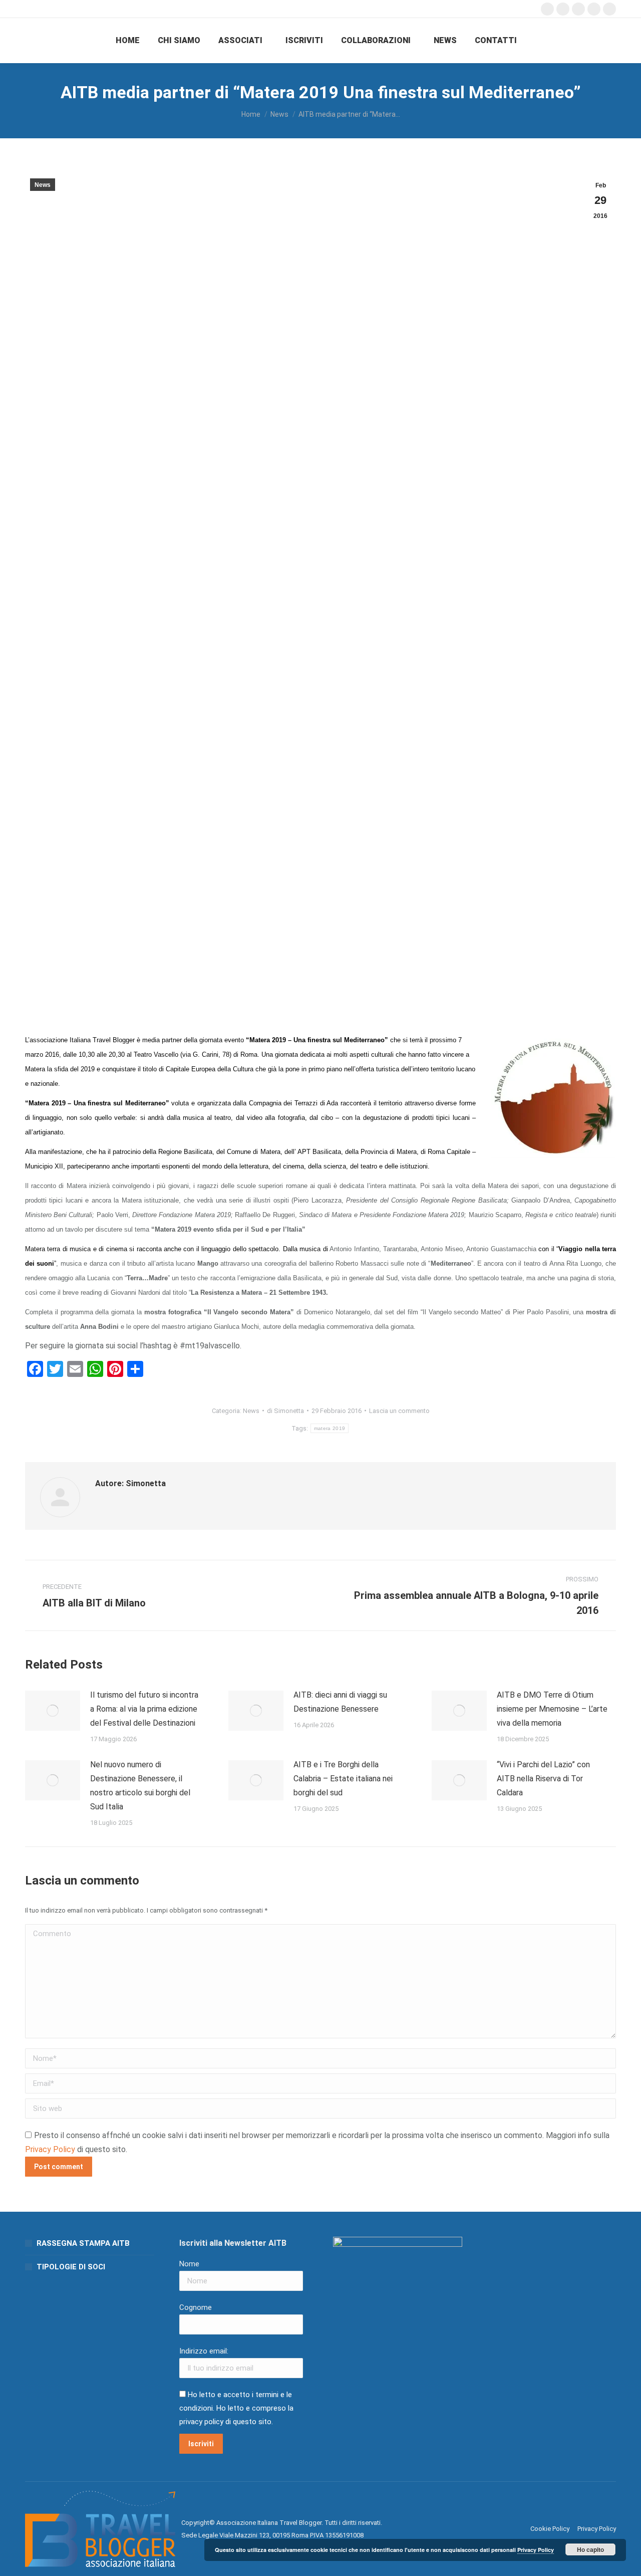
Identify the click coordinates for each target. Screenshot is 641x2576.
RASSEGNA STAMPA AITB (83, 2243)
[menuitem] (128, 41)
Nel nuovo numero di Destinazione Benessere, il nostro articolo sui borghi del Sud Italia (140, 1786)
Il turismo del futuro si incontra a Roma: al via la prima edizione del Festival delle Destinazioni (144, 1709)
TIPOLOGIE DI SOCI (71, 2267)
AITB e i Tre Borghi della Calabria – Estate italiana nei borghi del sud (343, 1779)
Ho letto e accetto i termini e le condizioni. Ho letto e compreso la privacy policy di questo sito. (236, 2408)
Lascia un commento (399, 1411)
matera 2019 (330, 1428)
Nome (189, 2264)
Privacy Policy (50, 2149)
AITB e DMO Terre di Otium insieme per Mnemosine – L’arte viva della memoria (552, 1709)
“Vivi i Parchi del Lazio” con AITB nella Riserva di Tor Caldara (543, 1779)
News (43, 185)
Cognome (196, 2307)
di (285, 1411)
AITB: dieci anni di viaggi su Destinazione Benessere (340, 1702)
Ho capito (590, 2549)
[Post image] (53, 1711)
